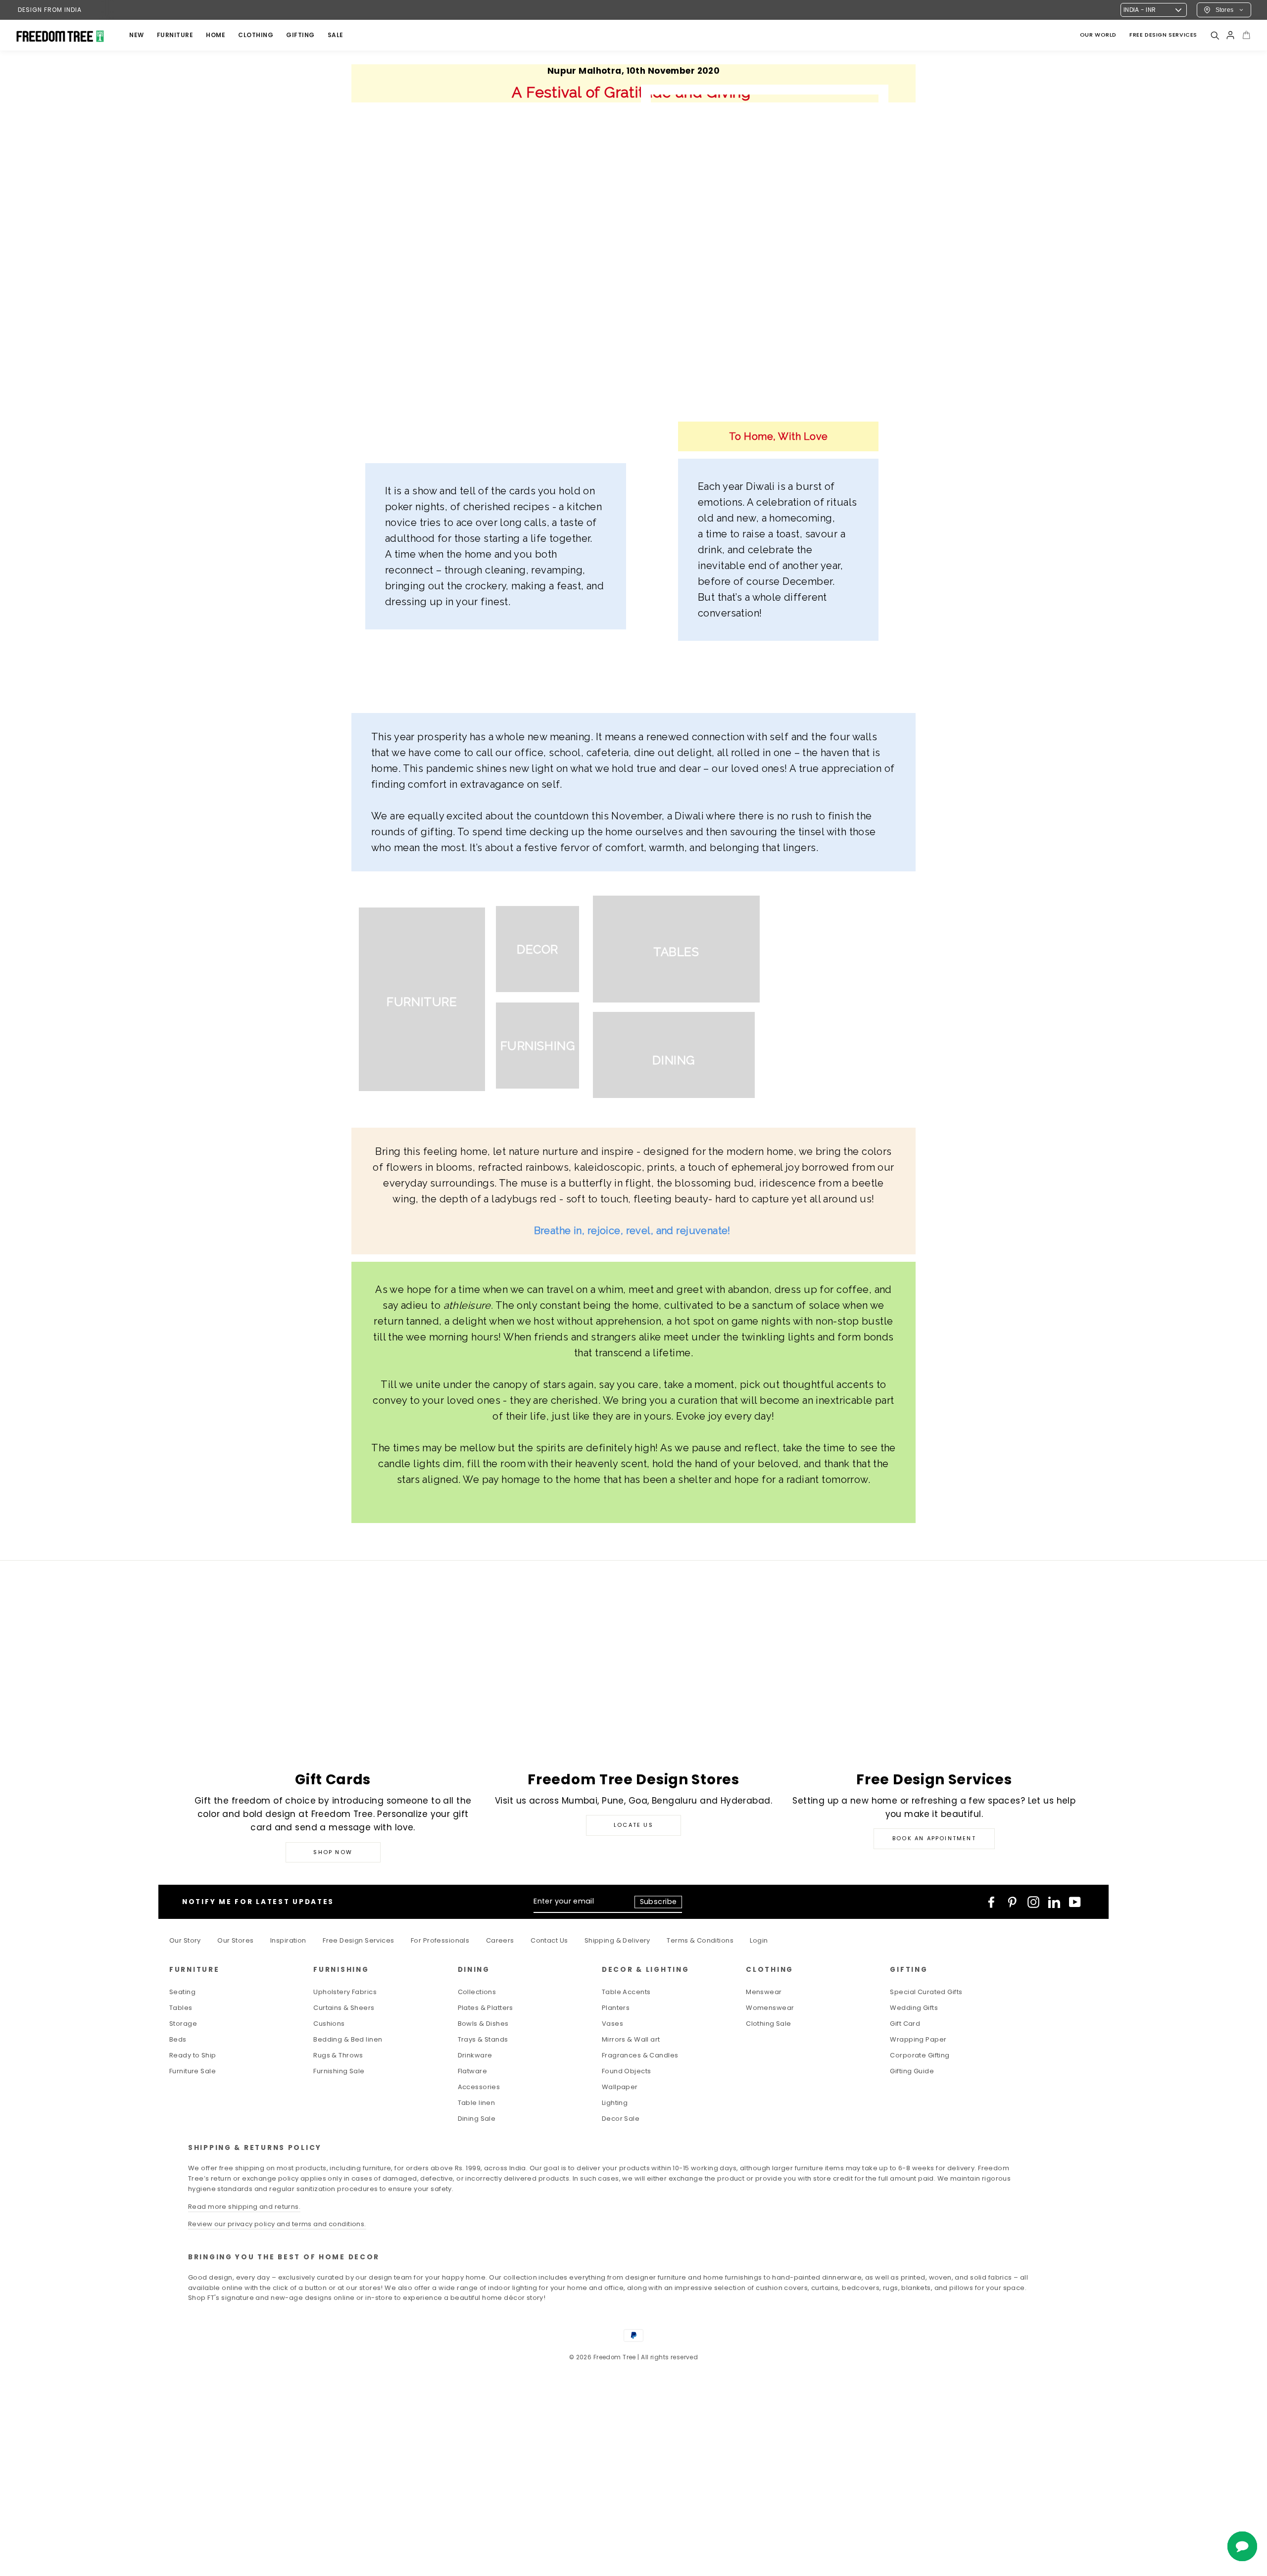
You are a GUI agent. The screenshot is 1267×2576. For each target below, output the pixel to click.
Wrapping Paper (918, 2039)
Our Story (185, 1940)
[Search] (1215, 35)
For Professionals (440, 1940)
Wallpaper (620, 2087)
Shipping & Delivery (617, 1940)
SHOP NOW (333, 1852)
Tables (181, 2008)
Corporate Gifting (920, 2055)
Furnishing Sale (339, 2071)
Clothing (256, 35)
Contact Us (549, 1940)
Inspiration (288, 1940)
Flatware (472, 2071)
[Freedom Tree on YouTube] (1075, 1902)
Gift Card (905, 2024)
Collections (477, 1992)
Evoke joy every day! (725, 1416)
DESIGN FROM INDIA (50, 10)
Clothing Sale (769, 2024)
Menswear (764, 1992)
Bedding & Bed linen (348, 2039)
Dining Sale (477, 2119)
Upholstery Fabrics (345, 1992)
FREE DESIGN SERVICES (1163, 35)
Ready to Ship (193, 2055)
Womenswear (770, 2008)
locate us (633, 1825)
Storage (183, 2024)
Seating (182, 1992)
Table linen (477, 2103)
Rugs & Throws (338, 2055)
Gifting (300, 35)
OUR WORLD (1098, 35)
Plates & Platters (486, 2008)
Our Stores (235, 1940)
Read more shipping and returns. (244, 2207)
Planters (616, 2008)
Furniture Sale (193, 2071)
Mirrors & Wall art (631, 2039)
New (137, 35)
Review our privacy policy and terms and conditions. (277, 2224)
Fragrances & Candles (640, 2055)
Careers (500, 1940)
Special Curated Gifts (926, 1992)
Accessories (479, 2087)
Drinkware (475, 2055)
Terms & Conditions (700, 1940)
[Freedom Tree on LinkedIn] (1054, 1902)
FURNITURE (175, 35)
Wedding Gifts (914, 2008)
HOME (216, 35)
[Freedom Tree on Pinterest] (1012, 1902)
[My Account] (1230, 35)
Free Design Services (359, 1940)
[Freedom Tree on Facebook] (991, 1902)
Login (759, 1940)
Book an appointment (934, 1838)
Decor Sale (621, 2119)
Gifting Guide (912, 2071)
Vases (612, 2024)
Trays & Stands (483, 2039)
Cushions (329, 2024)
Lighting (615, 2103)
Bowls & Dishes (483, 2024)
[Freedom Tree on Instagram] (1033, 1902)
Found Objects (627, 2071)
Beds (178, 2039)
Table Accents (626, 1992)
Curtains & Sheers (344, 2008)
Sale (336, 35)
